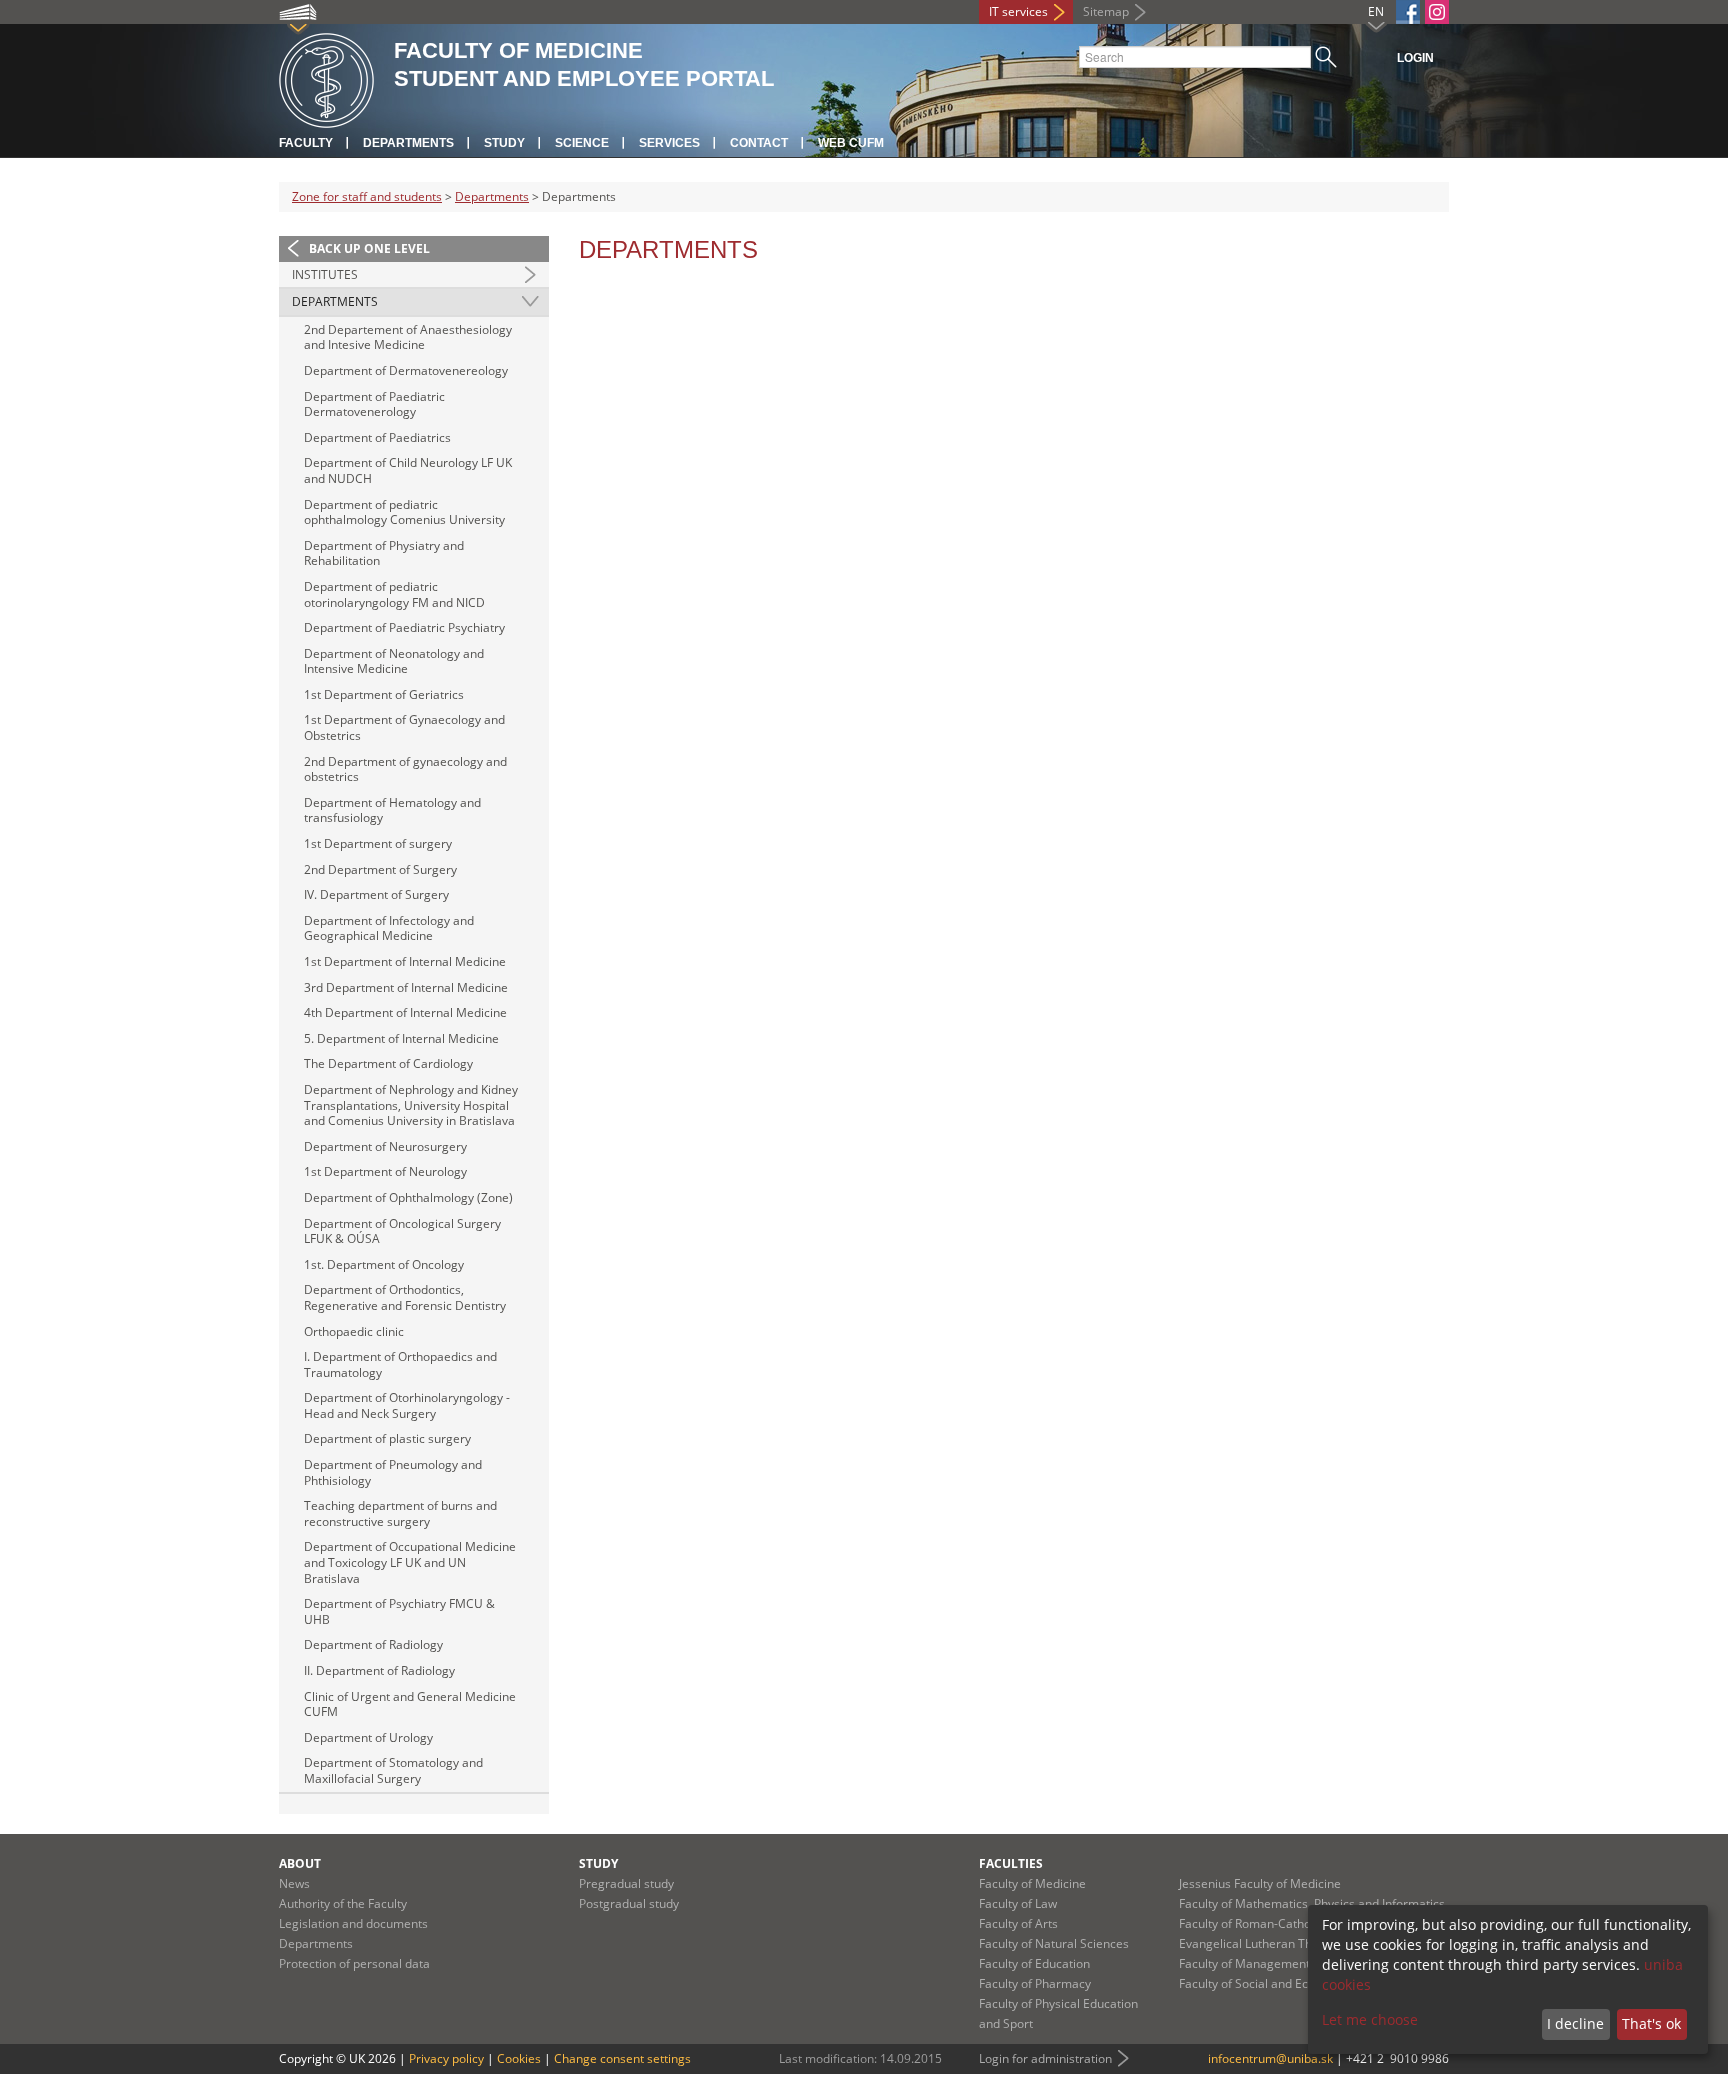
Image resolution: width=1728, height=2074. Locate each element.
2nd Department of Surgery (380, 869)
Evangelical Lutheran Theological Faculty (1291, 1943)
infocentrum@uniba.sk (1270, 2058)
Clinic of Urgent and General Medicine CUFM (410, 1704)
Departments (408, 143)
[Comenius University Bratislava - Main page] (326, 77)
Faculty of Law (1018, 1903)
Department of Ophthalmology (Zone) (408, 1197)
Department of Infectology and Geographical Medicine (389, 928)
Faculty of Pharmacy (1035, 1983)
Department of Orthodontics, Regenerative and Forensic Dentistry (405, 1297)
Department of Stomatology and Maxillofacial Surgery (393, 1770)
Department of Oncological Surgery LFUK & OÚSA (402, 1231)
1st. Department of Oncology (384, 1264)
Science (582, 143)
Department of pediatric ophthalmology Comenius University (404, 512)
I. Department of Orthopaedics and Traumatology (400, 1364)
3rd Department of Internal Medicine (406, 987)
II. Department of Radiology (379, 1670)
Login (1415, 58)
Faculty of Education (1034, 1963)
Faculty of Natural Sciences (1054, 1943)
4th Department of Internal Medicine (405, 1012)
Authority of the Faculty (343, 1903)
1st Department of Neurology (385, 1171)
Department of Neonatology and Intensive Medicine (394, 661)
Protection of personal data (354, 1963)
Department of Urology (368, 1737)
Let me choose (1370, 2019)
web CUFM (851, 143)
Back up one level (369, 248)
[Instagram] (1437, 12)
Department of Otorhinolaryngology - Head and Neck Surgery (407, 1405)
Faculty (306, 143)
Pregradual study (626, 1883)
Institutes (325, 274)
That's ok (1651, 2023)
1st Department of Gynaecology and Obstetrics (404, 727)
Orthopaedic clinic (354, 1331)
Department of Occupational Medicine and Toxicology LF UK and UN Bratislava (410, 1562)
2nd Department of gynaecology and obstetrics (405, 769)
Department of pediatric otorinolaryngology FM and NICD (394, 594)
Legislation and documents (353, 1923)
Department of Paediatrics (377, 437)
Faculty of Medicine (1032, 1883)
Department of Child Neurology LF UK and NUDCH (408, 470)
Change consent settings (622, 2058)
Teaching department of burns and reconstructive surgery (400, 1513)
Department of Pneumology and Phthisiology (393, 1472)
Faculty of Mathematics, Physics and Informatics (1312, 1903)
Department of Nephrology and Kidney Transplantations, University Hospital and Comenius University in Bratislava (411, 1105)
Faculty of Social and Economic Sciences (1290, 1983)
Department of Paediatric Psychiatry (404, 627)
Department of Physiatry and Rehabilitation (384, 553)
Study (504, 143)
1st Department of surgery (378, 843)
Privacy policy (446, 2058)
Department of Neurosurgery (385, 1146)
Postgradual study (629, 1903)
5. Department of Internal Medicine (401, 1038)
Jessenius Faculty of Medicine (1260, 1883)
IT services (1018, 11)
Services (669, 143)
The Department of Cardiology (388, 1063)
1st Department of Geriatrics (384, 694)
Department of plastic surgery (387, 1438)
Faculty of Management (1244, 1963)
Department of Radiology (373, 1644)
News (294, 1883)
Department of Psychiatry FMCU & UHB (399, 1611)
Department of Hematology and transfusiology (392, 810)
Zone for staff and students (367, 196)
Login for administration (1045, 2058)
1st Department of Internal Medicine (405, 961)
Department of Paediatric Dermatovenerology (374, 404)
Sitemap (1106, 11)
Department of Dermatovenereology (406, 370)
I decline (1575, 2023)
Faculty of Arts (1018, 1923)
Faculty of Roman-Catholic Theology (1278, 1923)
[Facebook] (1408, 12)
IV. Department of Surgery (376, 894)
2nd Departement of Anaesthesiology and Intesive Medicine (408, 337)
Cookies (519, 2058)
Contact (759, 143)
